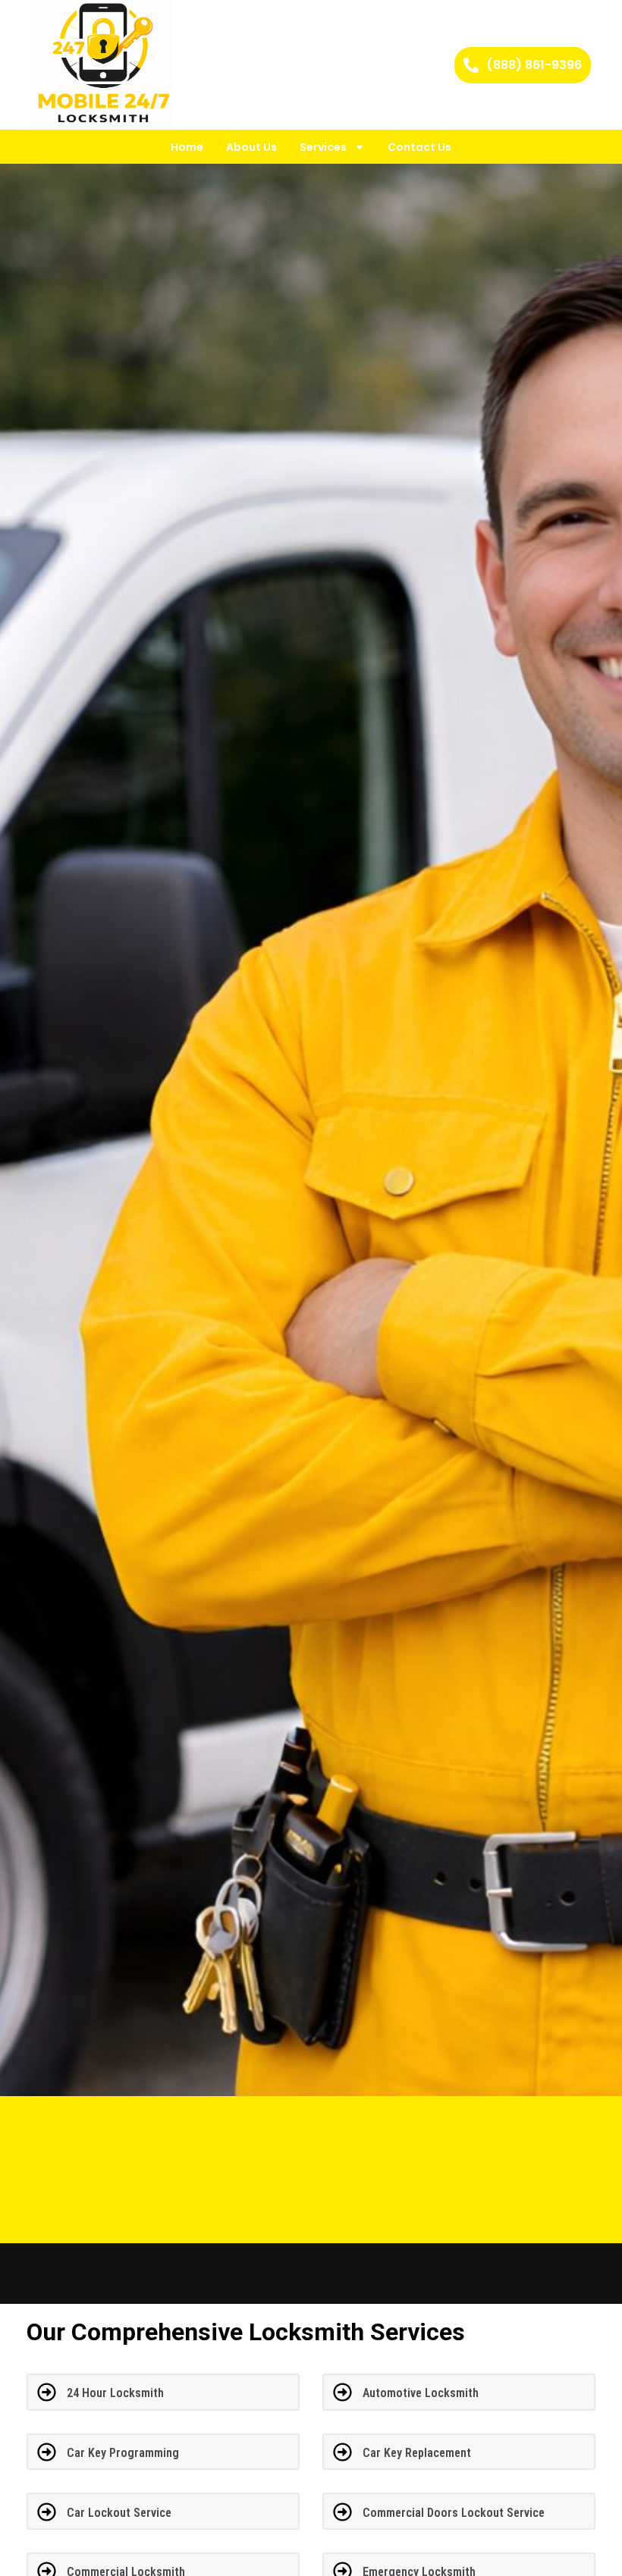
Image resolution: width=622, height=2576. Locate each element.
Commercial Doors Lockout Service (454, 2513)
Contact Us (419, 147)
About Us (251, 147)
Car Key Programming (123, 2453)
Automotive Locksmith (421, 2393)
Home (187, 147)
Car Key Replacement (417, 2453)
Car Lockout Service (119, 2513)
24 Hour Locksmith (115, 2393)
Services (323, 147)
